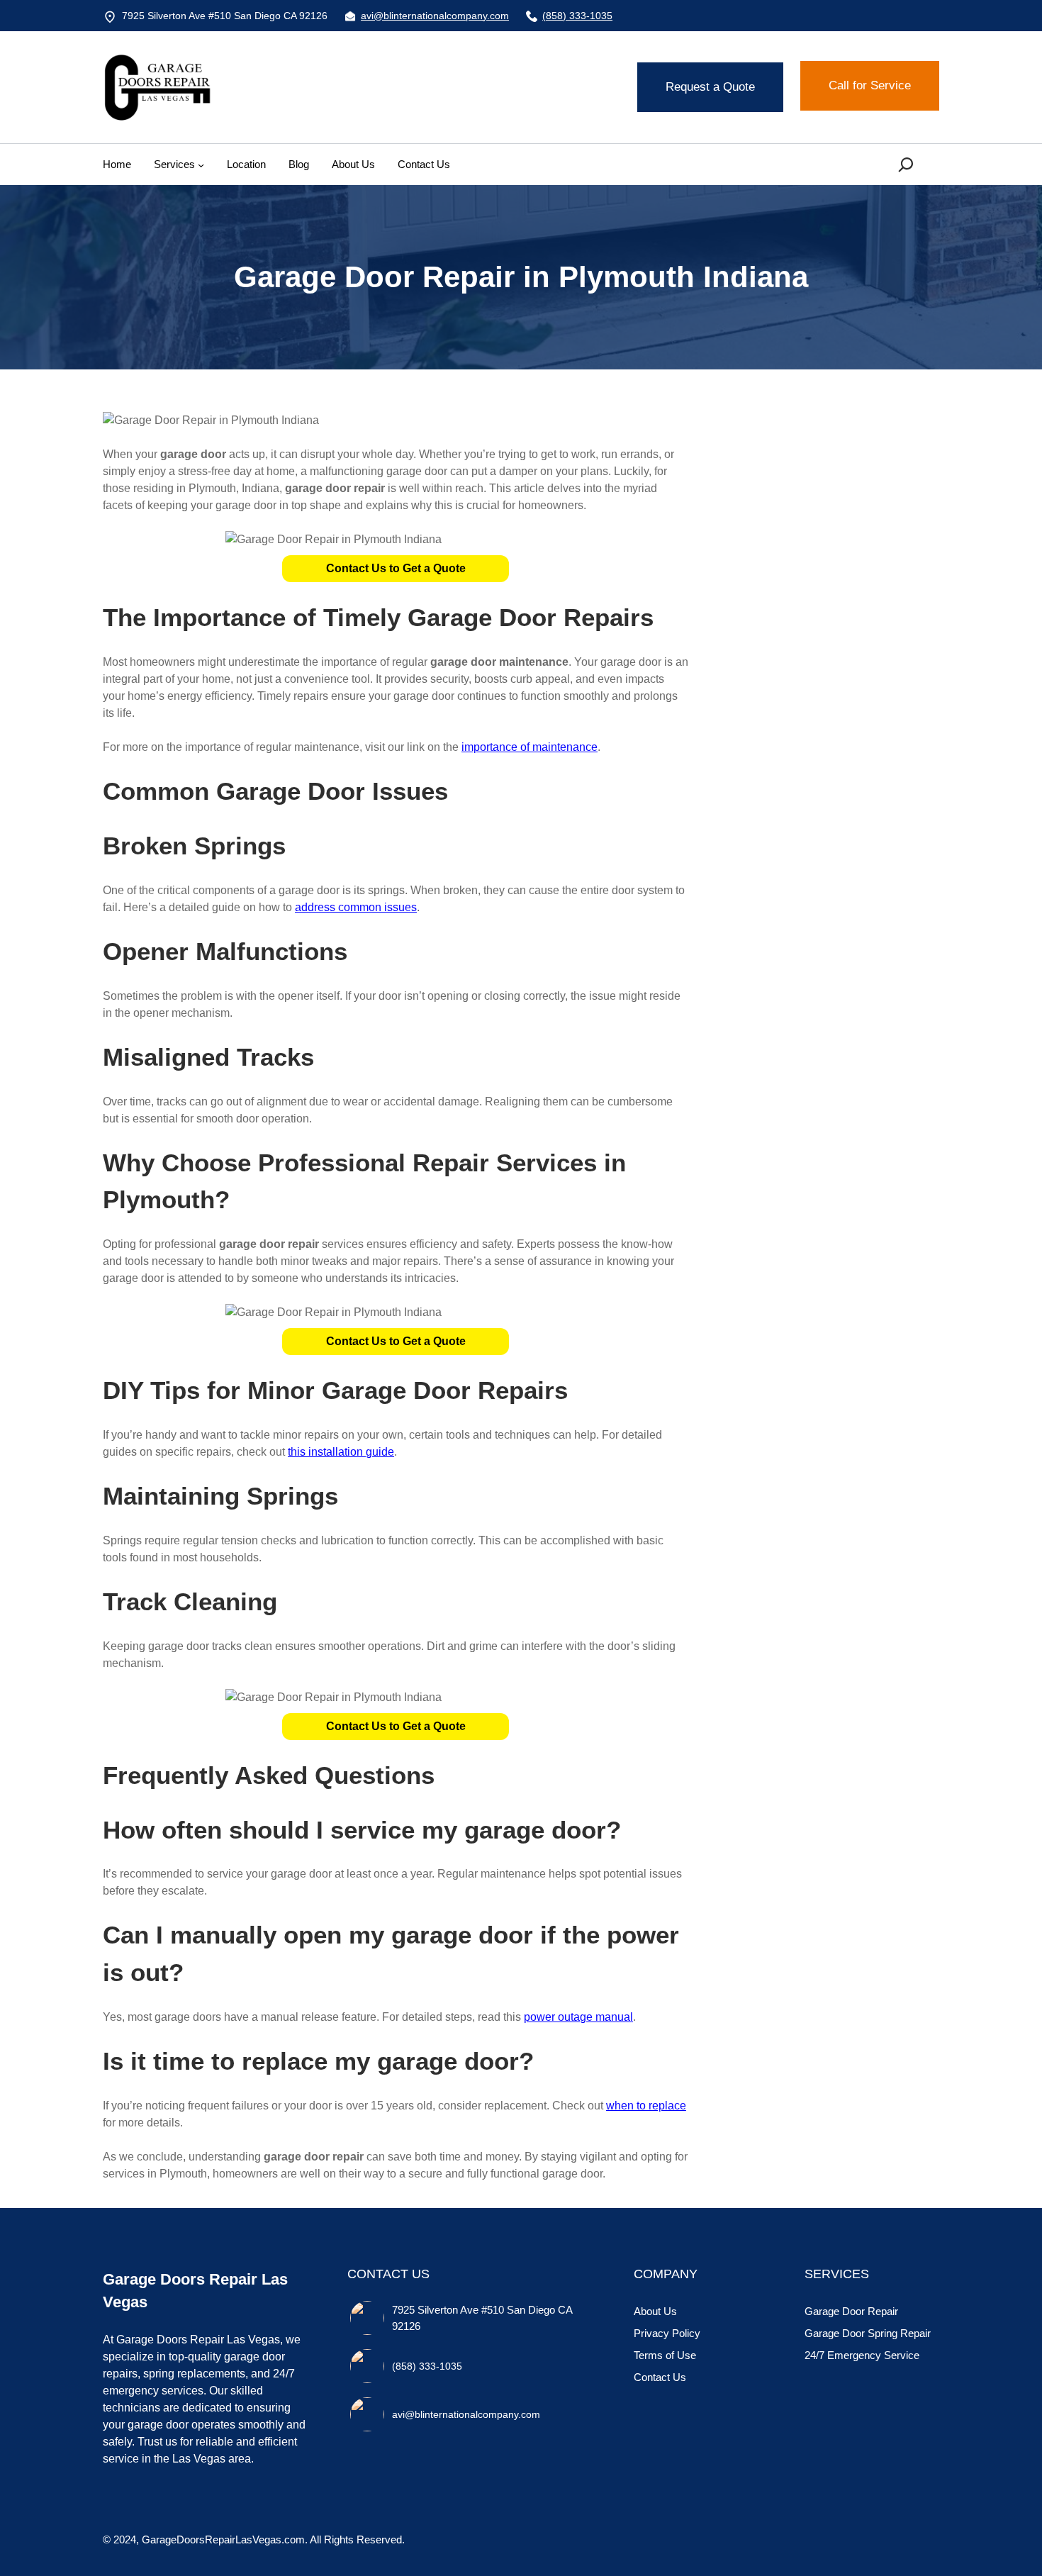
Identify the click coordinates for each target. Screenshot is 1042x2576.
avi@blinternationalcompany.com (435, 16)
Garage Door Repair (851, 2311)
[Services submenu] (201, 164)
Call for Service (870, 85)
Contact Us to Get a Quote (396, 568)
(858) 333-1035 (577, 16)
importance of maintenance (530, 747)
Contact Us (660, 2377)
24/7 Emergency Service (862, 2355)
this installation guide (341, 1452)
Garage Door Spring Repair (868, 2333)
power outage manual (578, 2017)
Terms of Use (665, 2355)
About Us (655, 2311)
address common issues (356, 907)
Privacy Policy (667, 2333)
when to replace (646, 2106)
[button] (396, 569)
